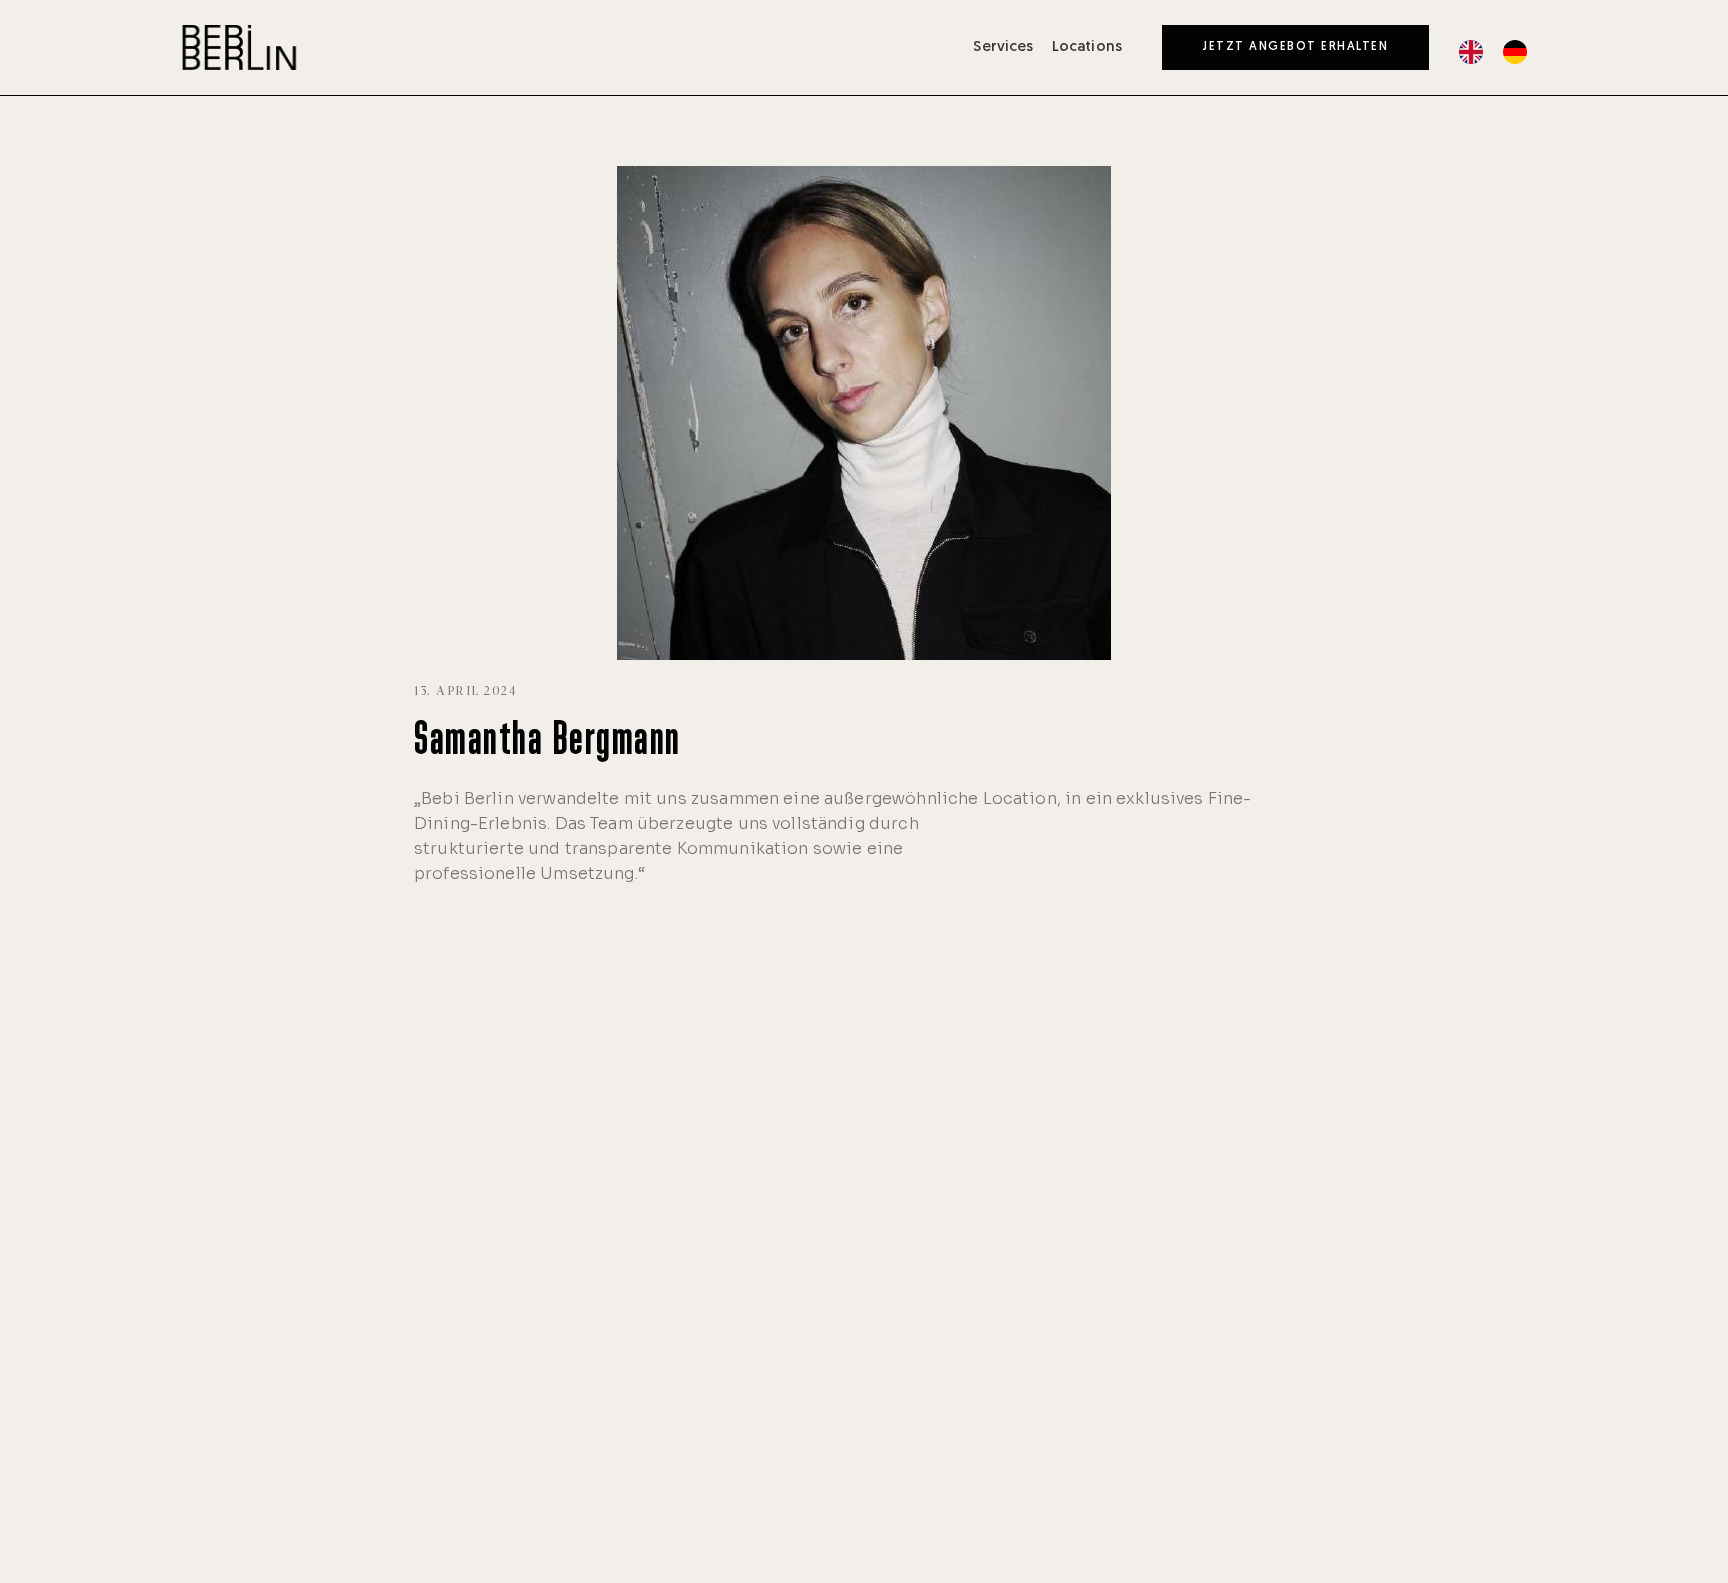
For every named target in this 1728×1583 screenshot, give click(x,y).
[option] (1520, 52)
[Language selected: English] (1503, 52)
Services (1003, 47)
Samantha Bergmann (547, 742)
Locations (1087, 47)
